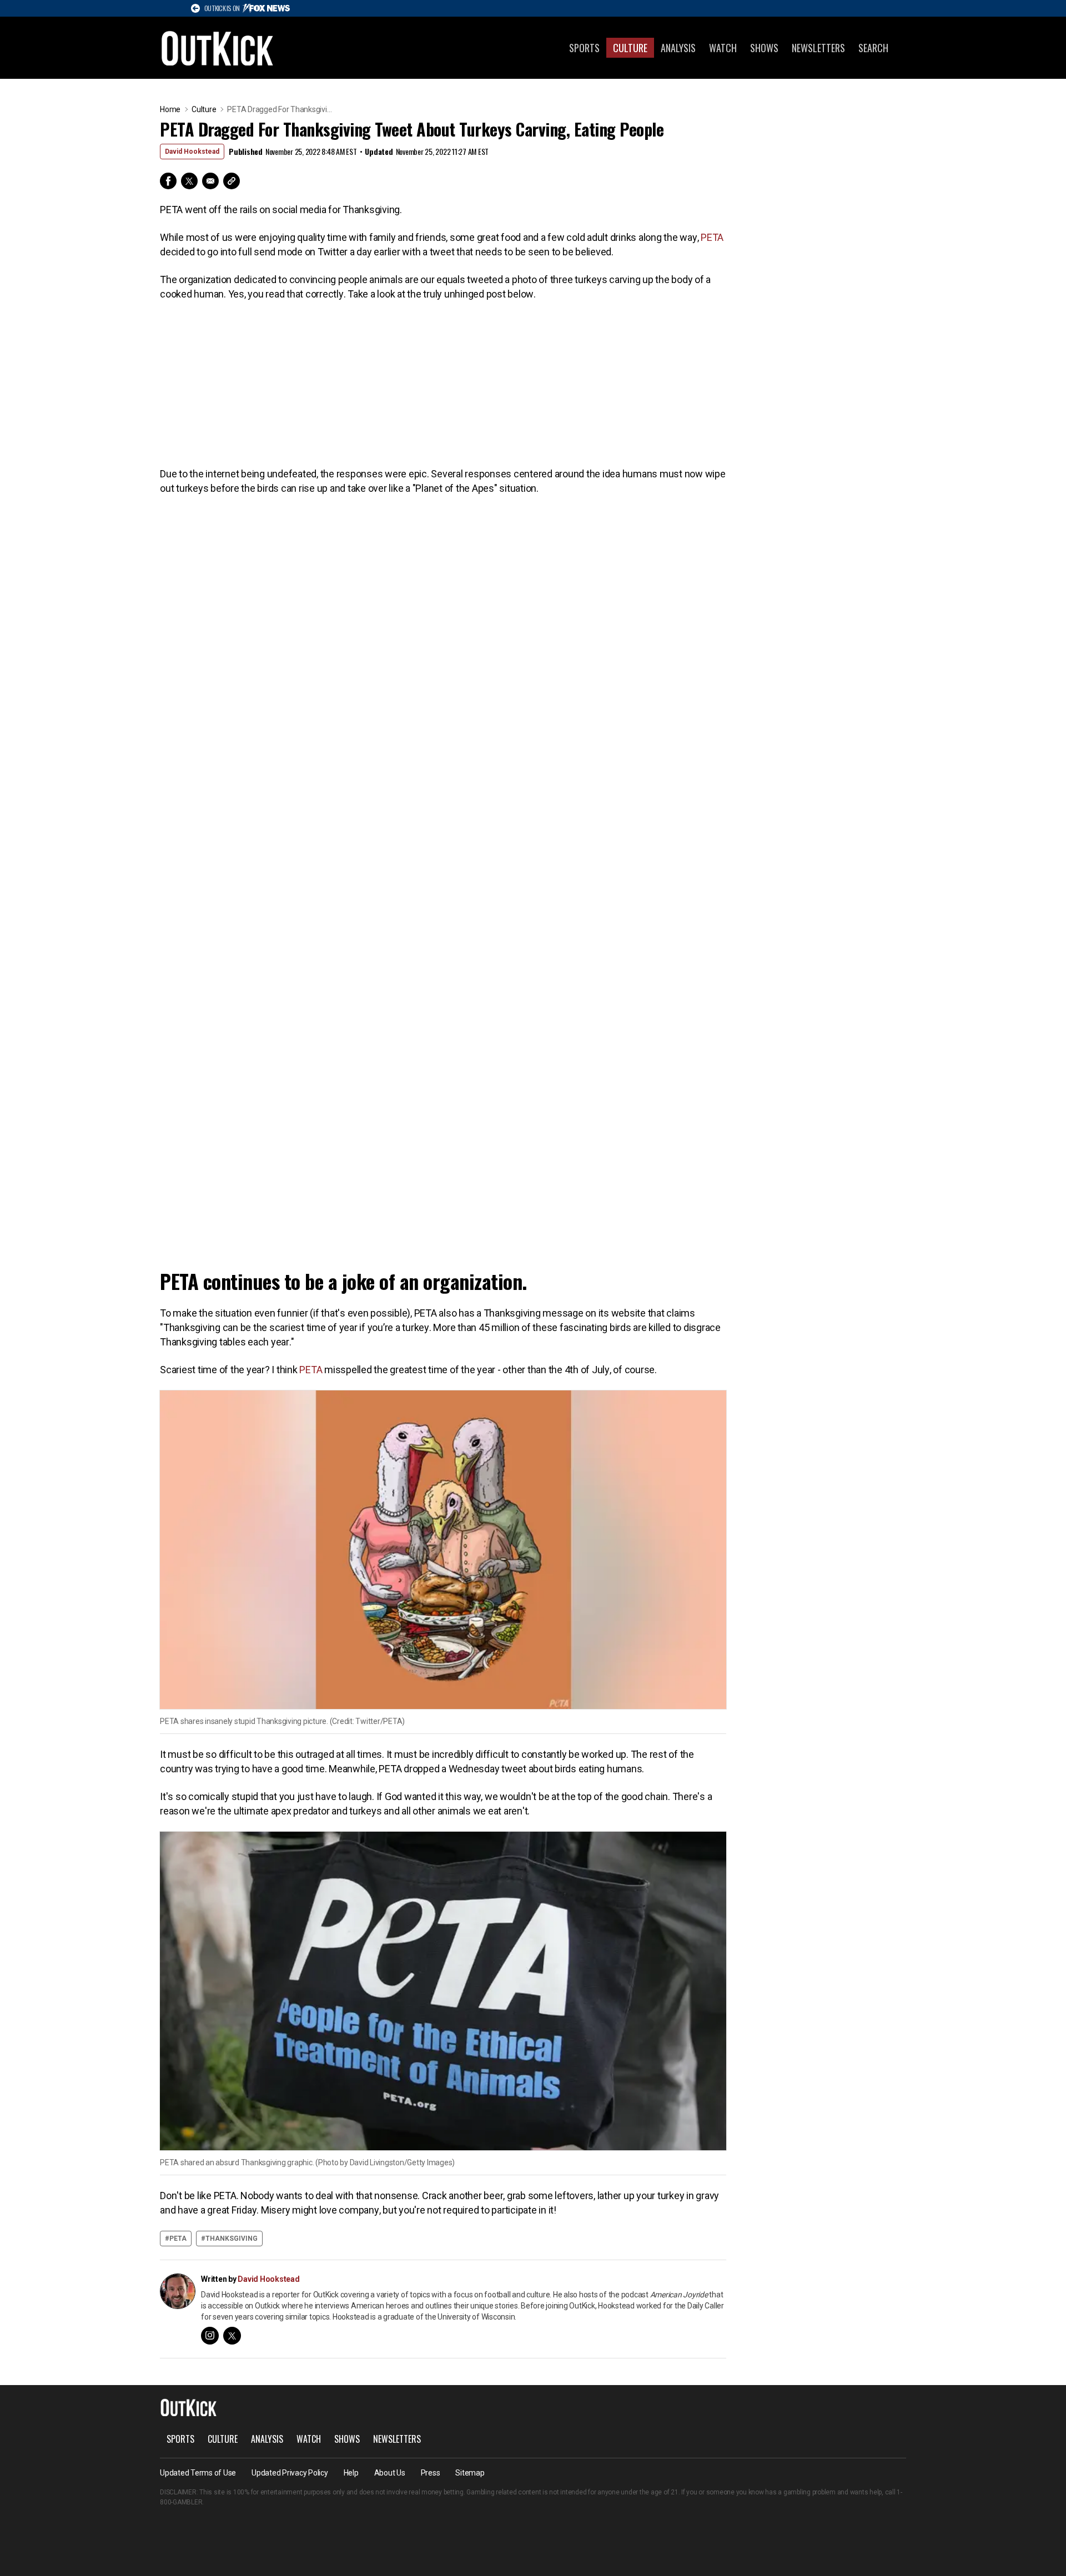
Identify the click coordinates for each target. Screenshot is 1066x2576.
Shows (764, 48)
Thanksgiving (232, 2239)
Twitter (189, 181)
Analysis (678, 48)
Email (210, 181)
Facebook (168, 181)
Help (351, 2473)
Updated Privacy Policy (290, 2473)
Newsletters (818, 48)
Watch (723, 48)
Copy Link (232, 181)
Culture (630, 48)
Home (170, 109)
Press (431, 2473)
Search (873, 48)
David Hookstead (192, 152)
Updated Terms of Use (198, 2473)
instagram (210, 2336)
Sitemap (470, 2473)
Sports (584, 48)
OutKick (218, 48)
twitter (232, 2336)
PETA (712, 237)
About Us (390, 2473)
